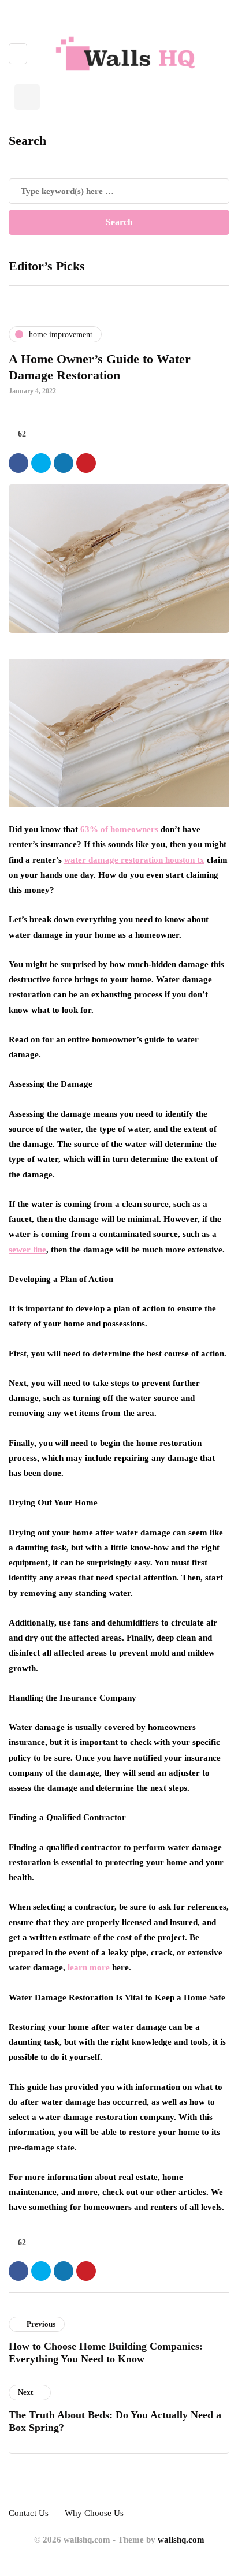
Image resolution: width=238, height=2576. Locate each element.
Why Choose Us (94, 2513)
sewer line (27, 1250)
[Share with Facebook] (18, 463)
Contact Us (29, 2513)
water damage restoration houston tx (134, 860)
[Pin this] (86, 463)
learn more (89, 1967)
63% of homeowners (119, 829)
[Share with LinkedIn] (64, 463)
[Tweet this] (41, 463)
